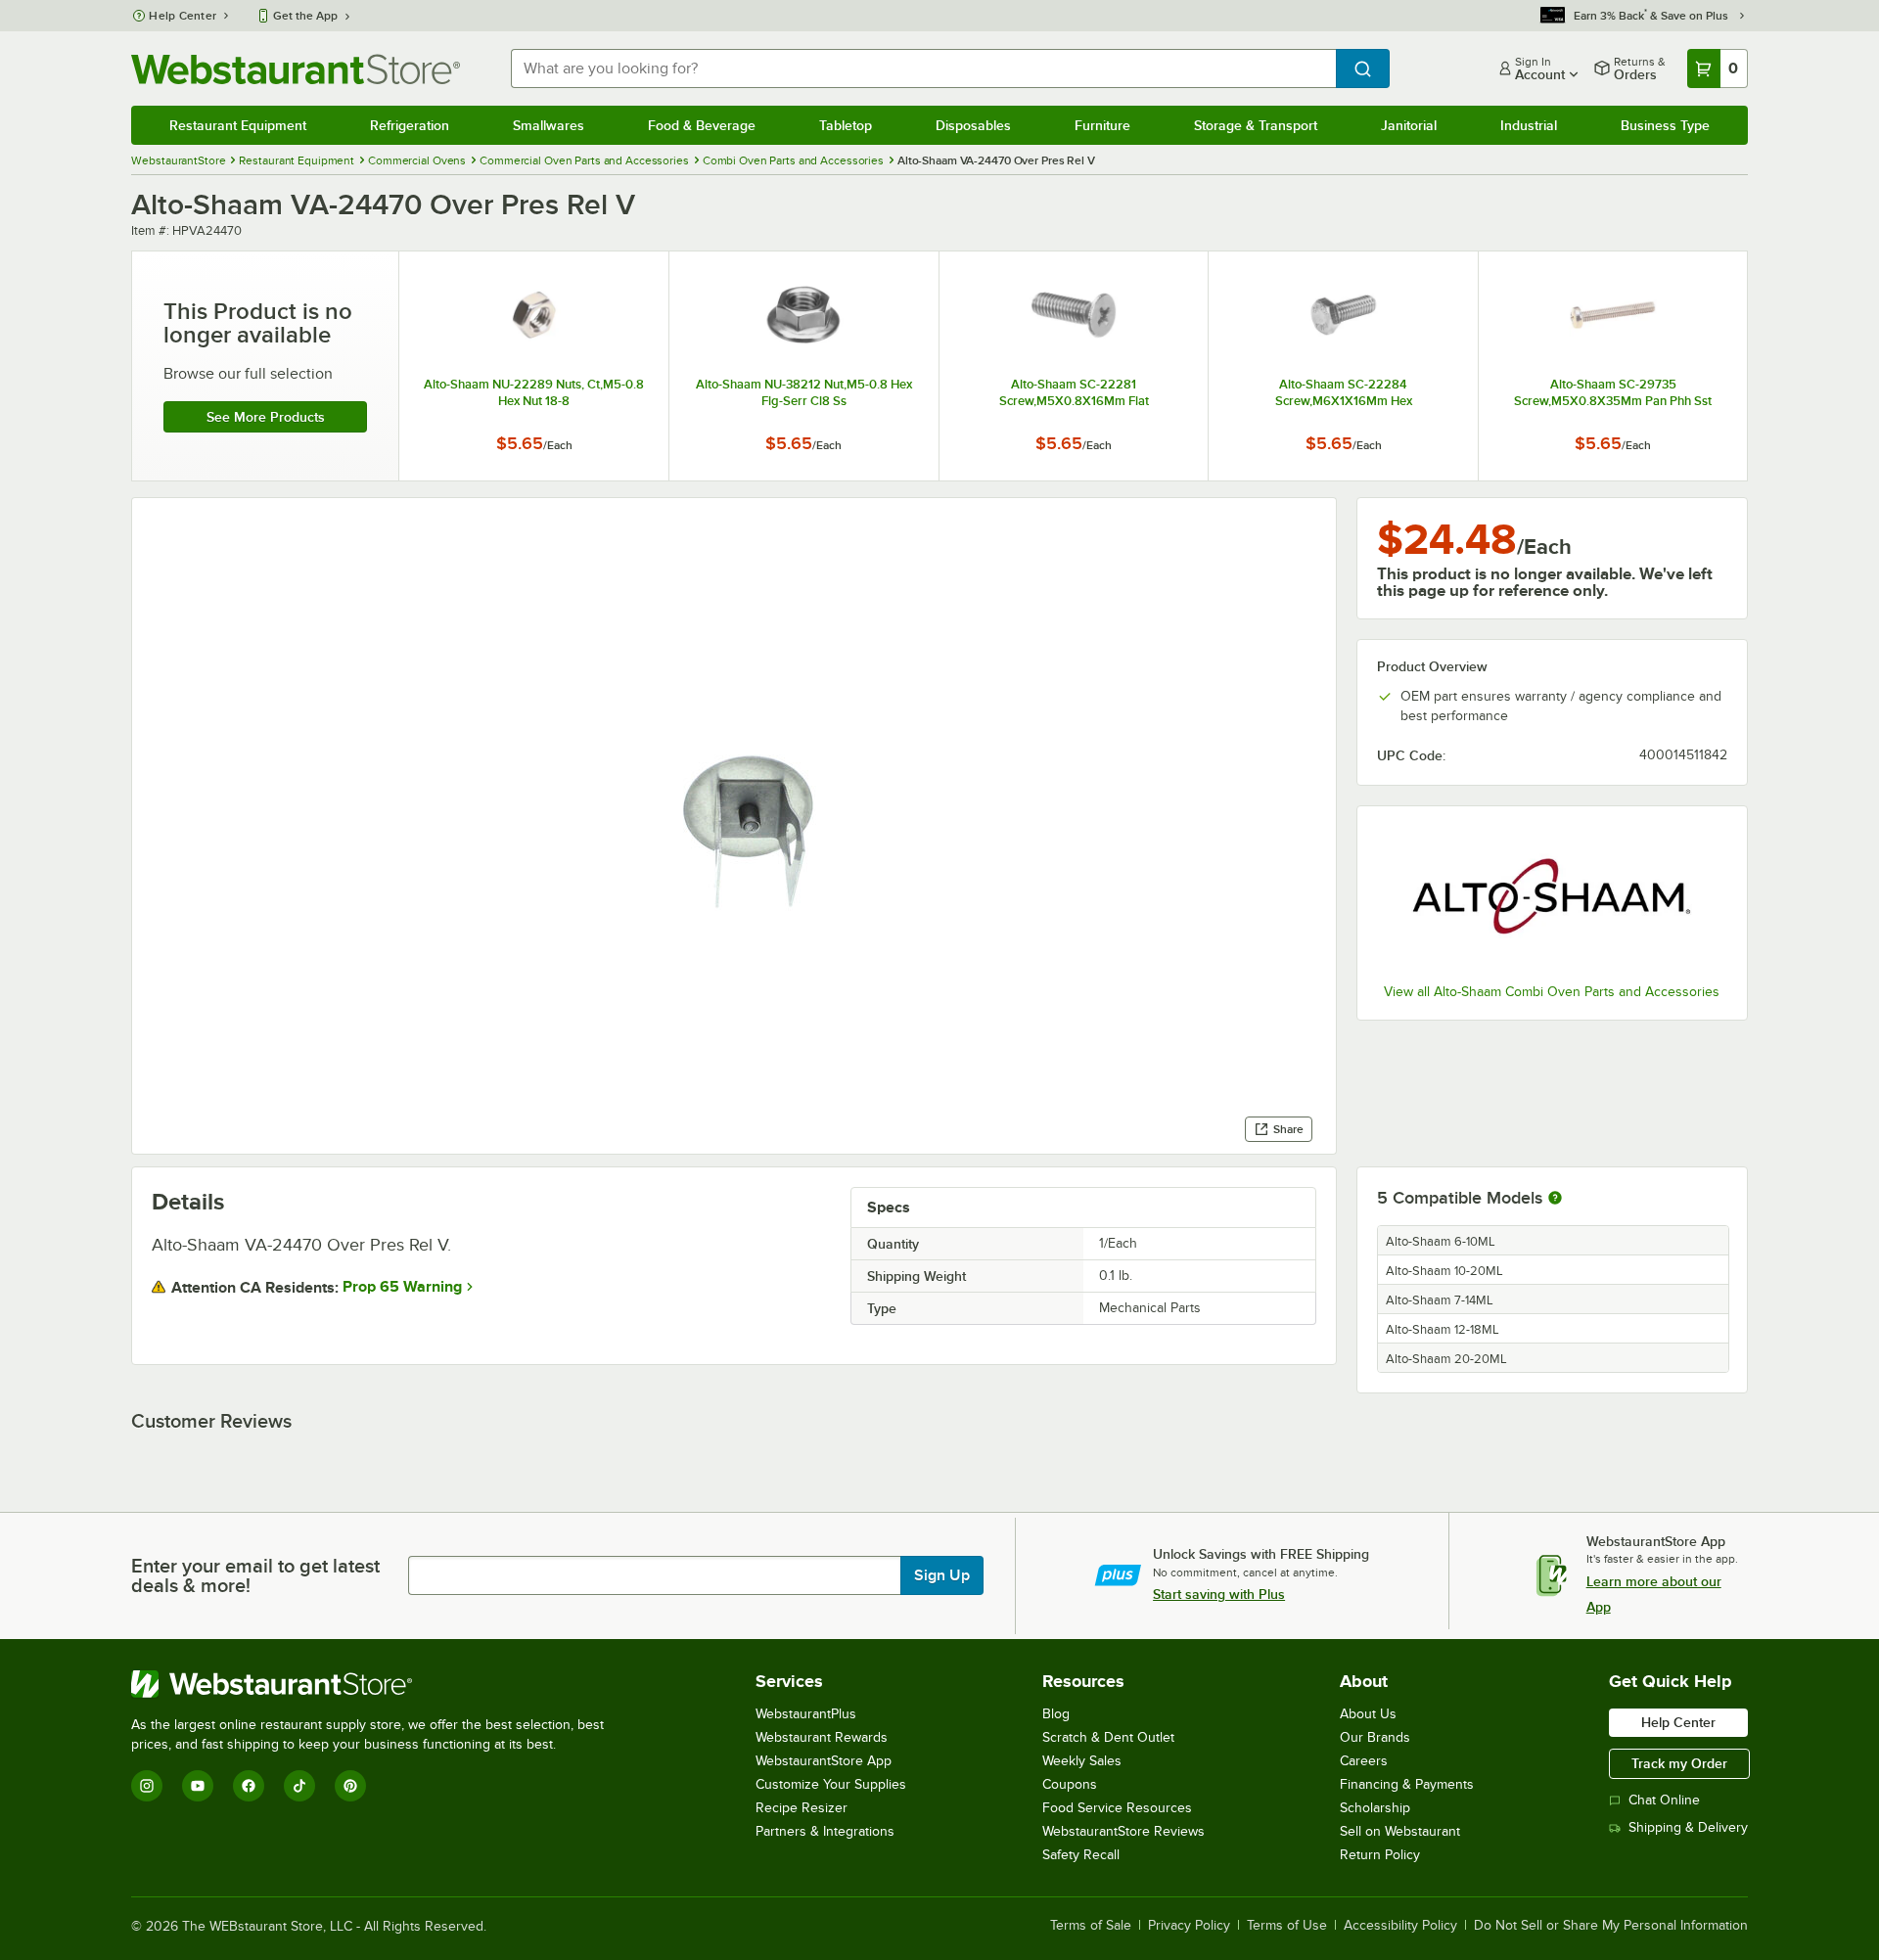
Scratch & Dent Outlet (1108, 1737)
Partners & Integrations (825, 1831)
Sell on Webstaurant (1400, 1831)
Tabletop (846, 125)
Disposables (973, 125)
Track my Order (1679, 1763)
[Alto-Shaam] (1552, 897)
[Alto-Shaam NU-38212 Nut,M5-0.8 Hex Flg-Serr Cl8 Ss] (804, 366)
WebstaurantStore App (824, 1761)
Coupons (1070, 1784)
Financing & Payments (1407, 1784)
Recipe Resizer (802, 1808)
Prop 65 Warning (402, 1287)
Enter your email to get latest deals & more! (255, 1575)
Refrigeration (410, 125)
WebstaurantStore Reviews (1123, 1831)
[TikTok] (299, 1786)
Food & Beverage (702, 125)
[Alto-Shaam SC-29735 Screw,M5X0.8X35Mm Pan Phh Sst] (1613, 366)
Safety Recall (1081, 1855)
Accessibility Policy (1400, 1926)
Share (1288, 1129)
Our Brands (1375, 1737)
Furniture (1102, 125)
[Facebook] (249, 1786)
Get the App (305, 16)
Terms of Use (1287, 1926)
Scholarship (1375, 1808)
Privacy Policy (1189, 1926)
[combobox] (923, 68)
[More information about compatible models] (1555, 1199)
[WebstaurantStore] (376, 1684)
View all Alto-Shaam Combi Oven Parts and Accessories (1552, 992)
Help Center (183, 16)
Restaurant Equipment (238, 125)
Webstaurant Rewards (822, 1737)
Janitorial (1409, 125)
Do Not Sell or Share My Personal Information (1611, 1926)
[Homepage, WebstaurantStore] (296, 69)
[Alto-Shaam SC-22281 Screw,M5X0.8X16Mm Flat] (1074, 366)
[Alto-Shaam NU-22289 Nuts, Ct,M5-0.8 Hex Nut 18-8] (534, 366)
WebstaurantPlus (806, 1714)
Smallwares (549, 125)
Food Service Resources (1117, 1808)
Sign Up (942, 1575)
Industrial (1529, 125)
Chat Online (1664, 1800)
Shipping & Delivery (1688, 1827)
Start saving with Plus (1219, 1594)
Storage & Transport (1256, 125)
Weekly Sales (1082, 1761)
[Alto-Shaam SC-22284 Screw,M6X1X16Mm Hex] (1343, 366)
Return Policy (1380, 1855)
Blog (1056, 1714)
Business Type (1665, 125)
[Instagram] (147, 1786)
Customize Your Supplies (831, 1784)
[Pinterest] (350, 1786)
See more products (266, 417)
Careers (1364, 1761)
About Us (1368, 1714)
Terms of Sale (1091, 1926)
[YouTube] (198, 1786)
